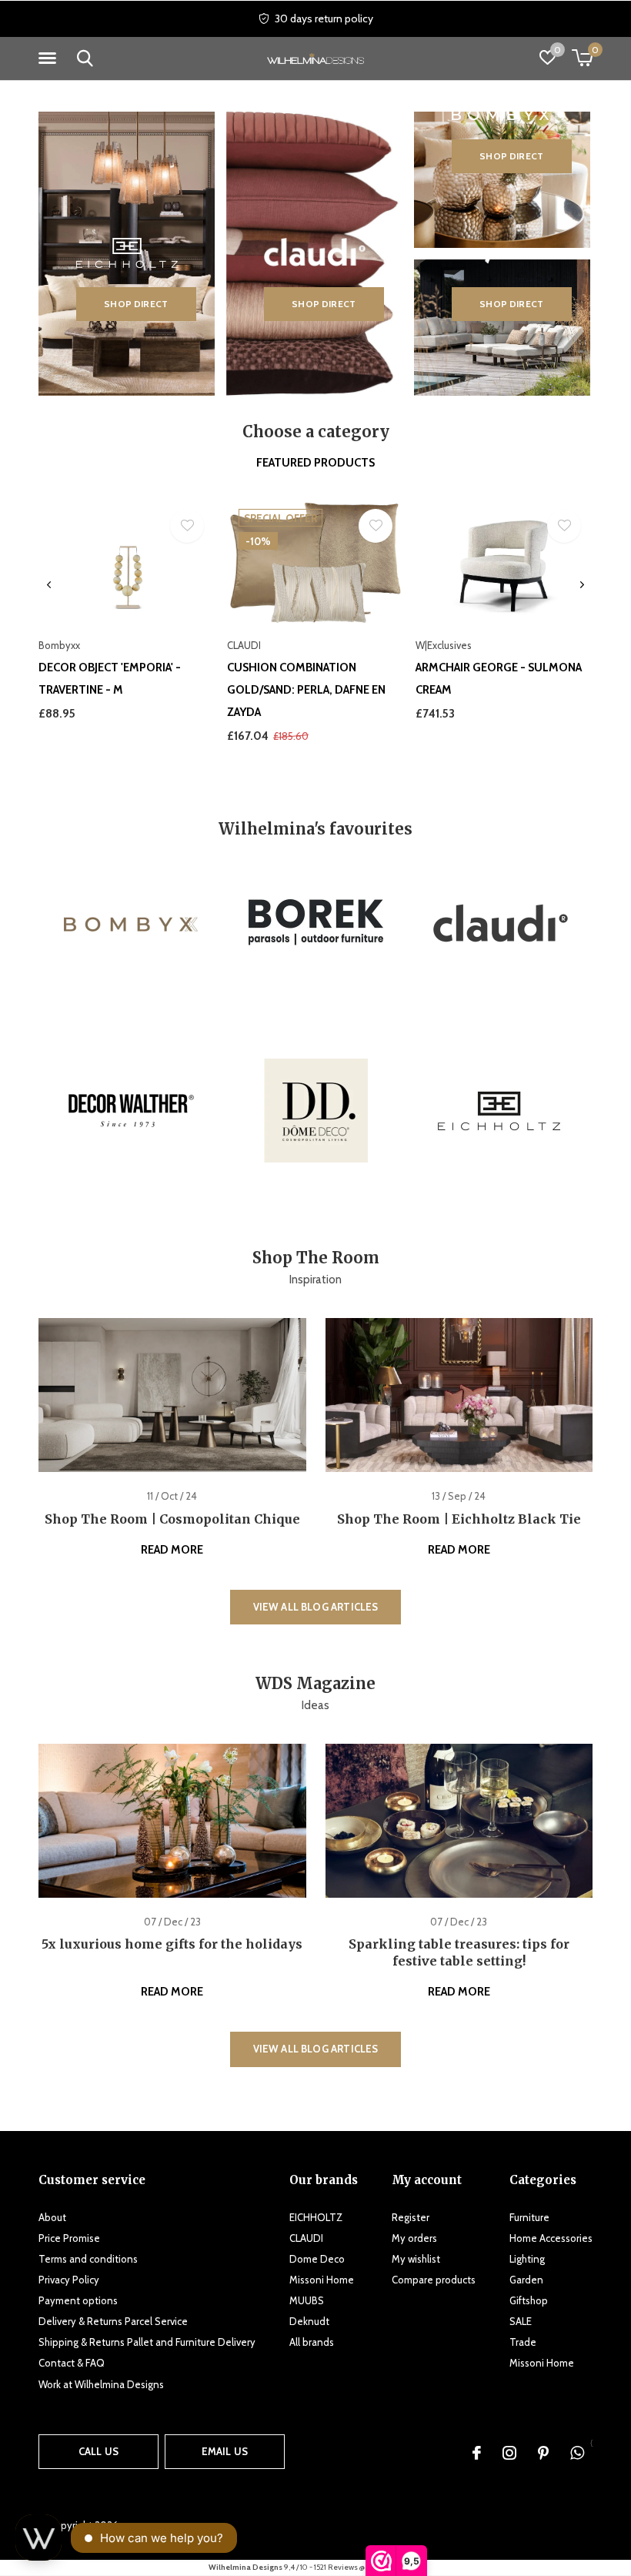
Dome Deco (317, 2259)
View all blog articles (316, 1607)
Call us (98, 2451)
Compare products (434, 2280)
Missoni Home (322, 2280)
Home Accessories (551, 2238)
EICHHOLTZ (316, 2217)
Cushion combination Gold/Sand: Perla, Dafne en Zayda (306, 690)
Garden (526, 2280)
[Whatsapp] (577, 2453)
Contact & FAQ (72, 2363)
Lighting (527, 2259)
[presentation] (49, 585)
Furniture (529, 2217)
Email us (225, 2451)
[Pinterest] (543, 2453)
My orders (414, 2238)
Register (411, 2217)
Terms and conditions (88, 2259)
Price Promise (69, 2238)
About (52, 2217)
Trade (523, 2342)
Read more (172, 1550)
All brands (312, 2342)
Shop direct (136, 304)
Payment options (78, 2300)
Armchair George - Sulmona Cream (499, 679)
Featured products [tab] (315, 463)
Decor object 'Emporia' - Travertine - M (110, 679)
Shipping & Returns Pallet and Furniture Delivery (147, 2342)
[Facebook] (477, 2453)
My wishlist (416, 2259)
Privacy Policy (69, 2280)
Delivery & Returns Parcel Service (113, 2321)
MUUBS (307, 2300)
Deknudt (309, 2321)
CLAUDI (306, 2238)
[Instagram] (509, 2453)
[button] (50, 59)
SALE (521, 2321)
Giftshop (529, 2300)
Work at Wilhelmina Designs (101, 2384)
